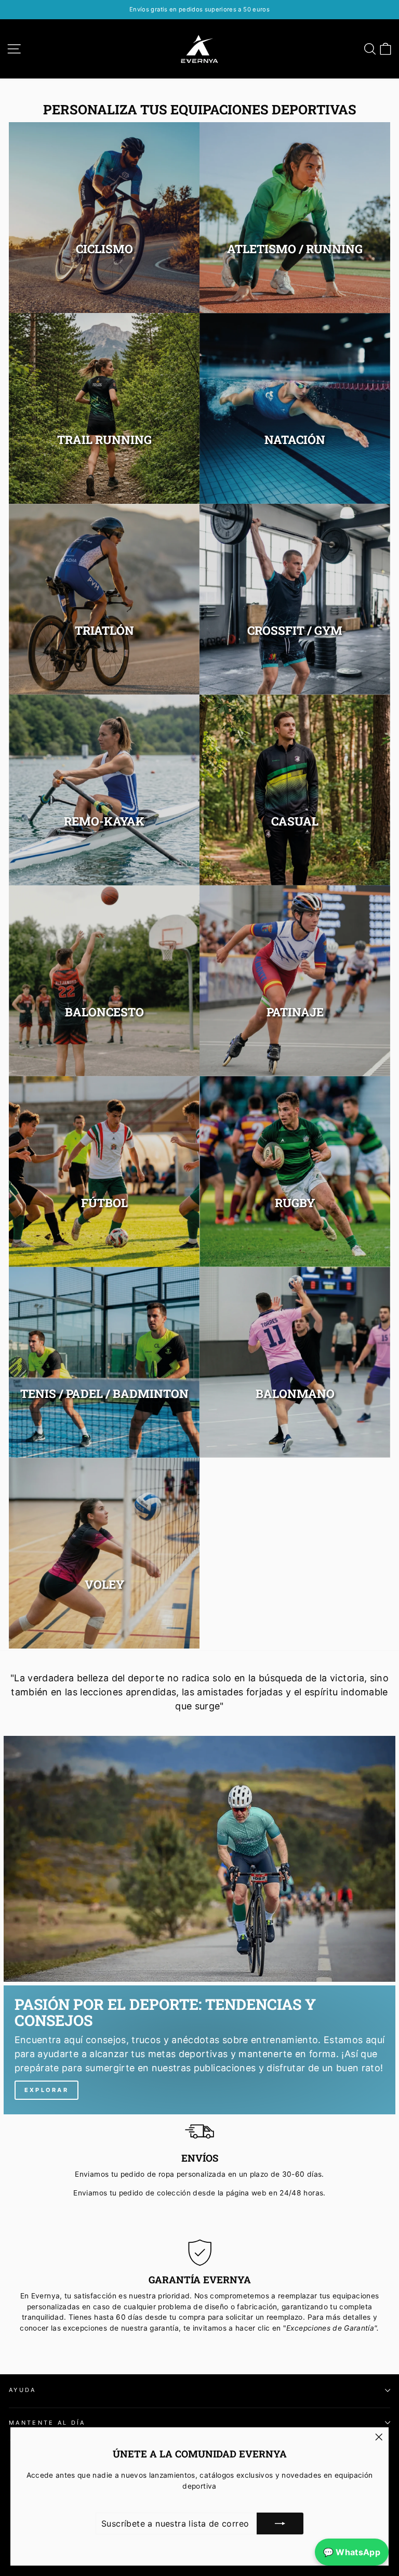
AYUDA (23, 2390)
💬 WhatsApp (352, 2552)
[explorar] (199, 2050)
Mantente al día (47, 2423)
